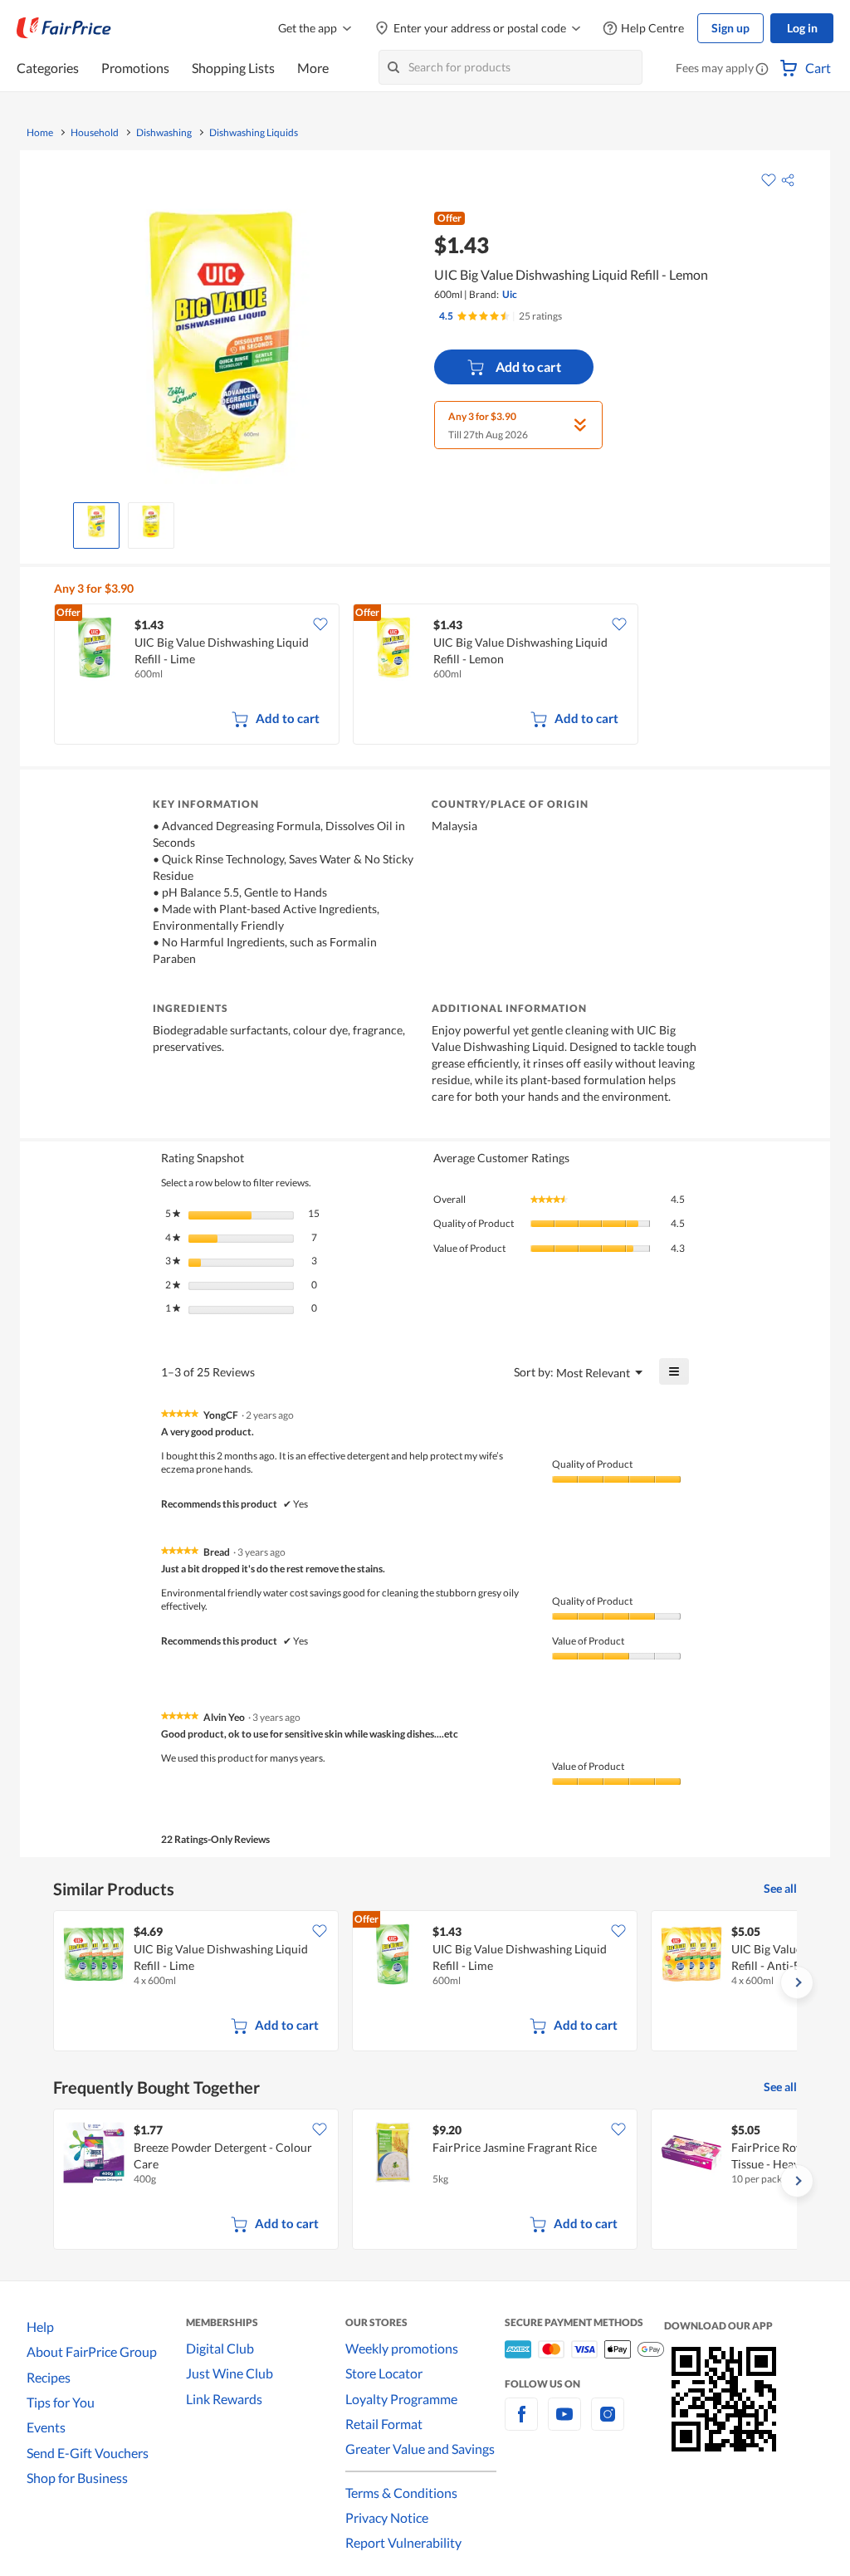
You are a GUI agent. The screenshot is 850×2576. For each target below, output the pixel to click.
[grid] (429, 676)
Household (95, 133)
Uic (510, 294)
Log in (802, 28)
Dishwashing (164, 133)
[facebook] (521, 2424)
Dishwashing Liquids (254, 133)
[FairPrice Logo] (64, 28)
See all (780, 1888)
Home (40, 133)
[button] (762, 70)
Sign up (730, 28)
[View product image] (96, 521)
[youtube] (564, 2424)
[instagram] (608, 2424)
